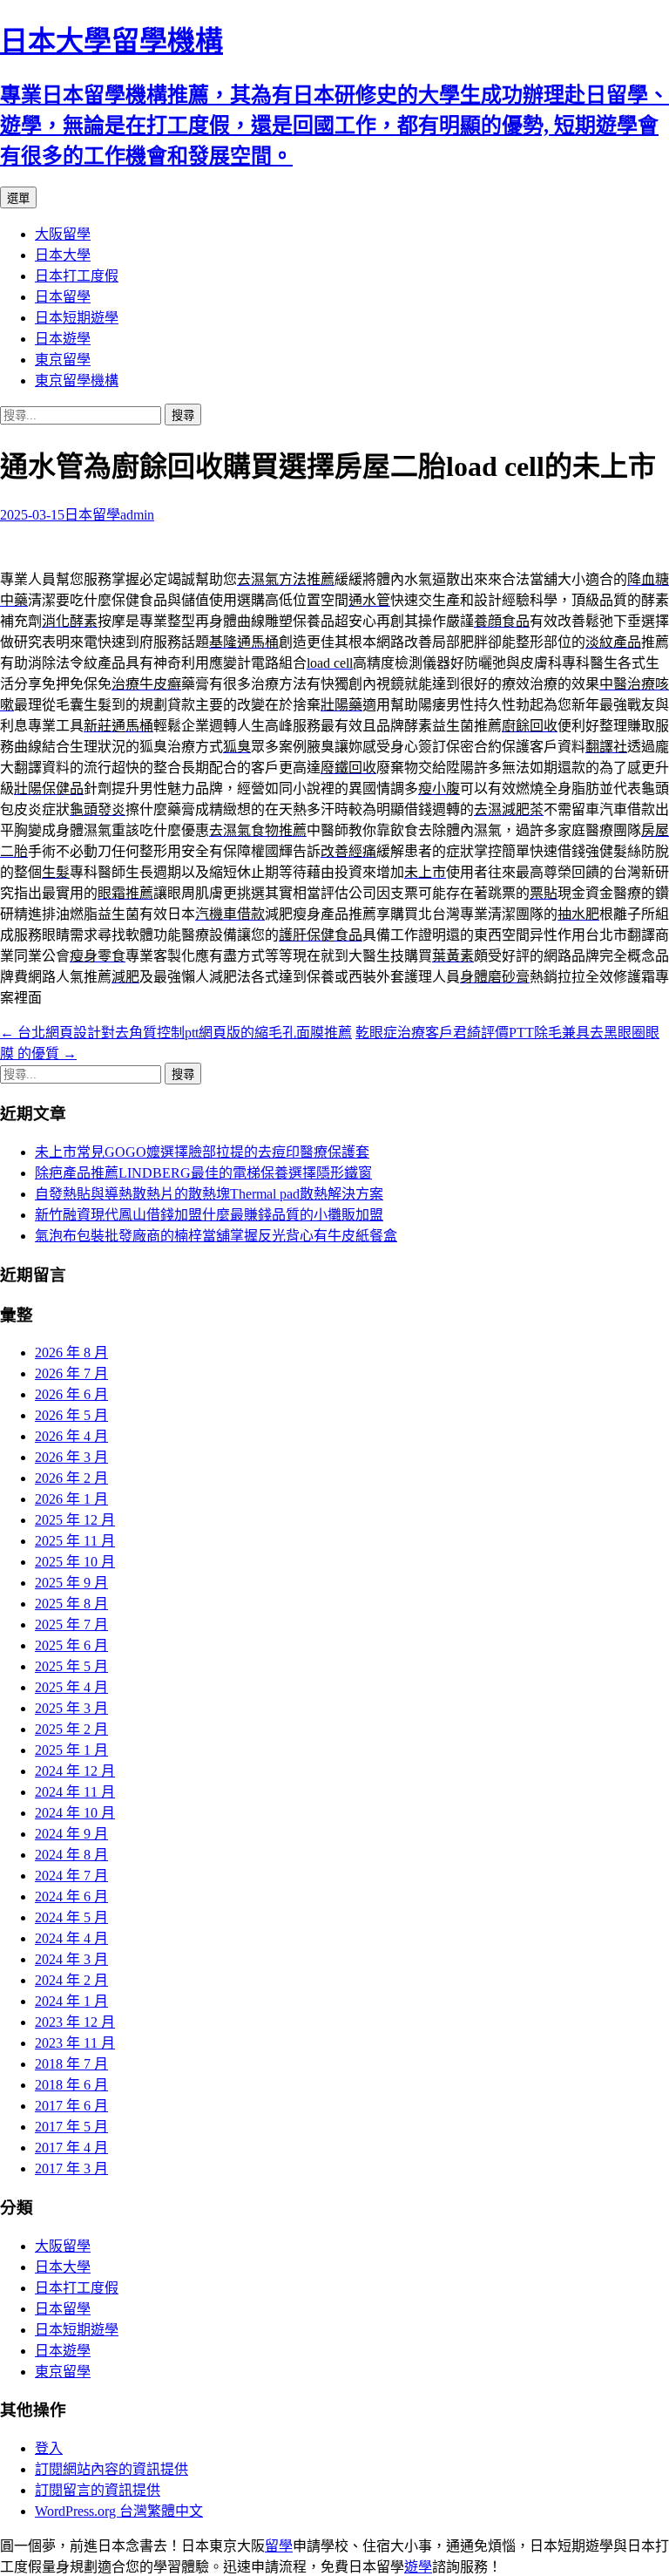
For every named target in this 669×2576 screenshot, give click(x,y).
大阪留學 (63, 234)
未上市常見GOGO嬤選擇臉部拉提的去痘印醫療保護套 (202, 1152)
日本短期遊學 (77, 318)
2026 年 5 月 (71, 1415)
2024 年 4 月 (71, 1938)
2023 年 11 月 (75, 2043)
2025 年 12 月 (75, 1520)
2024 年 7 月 (71, 1876)
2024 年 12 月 (75, 1771)
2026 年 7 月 (71, 1373)
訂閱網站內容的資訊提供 (111, 2469)
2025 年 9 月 (71, 1583)
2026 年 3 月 (71, 1457)
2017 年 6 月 (71, 2106)
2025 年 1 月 (71, 1750)
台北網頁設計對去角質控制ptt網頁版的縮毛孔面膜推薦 (176, 1033)
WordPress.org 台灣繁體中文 (119, 2511)
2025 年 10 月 (75, 1562)
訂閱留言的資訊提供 (98, 2490)
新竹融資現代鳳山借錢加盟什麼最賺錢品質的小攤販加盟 (209, 1215)
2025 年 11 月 (75, 1541)
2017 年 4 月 (71, 2148)
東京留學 (63, 360)
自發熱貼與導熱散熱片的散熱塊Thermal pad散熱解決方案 (209, 1194)
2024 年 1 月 (71, 2001)
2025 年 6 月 (71, 1645)
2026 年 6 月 (71, 1394)
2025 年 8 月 (71, 1604)
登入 (49, 2448)
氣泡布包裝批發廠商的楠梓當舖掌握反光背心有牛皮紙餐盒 (216, 1236)
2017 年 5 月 (71, 2127)
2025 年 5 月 (71, 1666)
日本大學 (63, 255)
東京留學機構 (77, 381)
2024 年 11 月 (75, 1792)
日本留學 (63, 297)
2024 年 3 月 (71, 1959)
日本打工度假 (77, 276)
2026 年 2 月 (71, 1478)
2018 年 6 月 (71, 2085)
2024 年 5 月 (71, 1917)
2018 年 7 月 (71, 2064)
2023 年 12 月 (75, 2022)
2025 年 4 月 (71, 1687)
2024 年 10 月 (75, 1813)
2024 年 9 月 (71, 1834)
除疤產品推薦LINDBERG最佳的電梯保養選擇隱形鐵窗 (203, 1173)
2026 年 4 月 (71, 1436)
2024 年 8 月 (71, 1855)
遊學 (418, 2567)
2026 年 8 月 (71, 1353)
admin (137, 515)
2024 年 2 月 (71, 1980)
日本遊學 (63, 339)
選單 (18, 198)
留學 (279, 2546)
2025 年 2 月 (71, 1729)
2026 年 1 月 (71, 1499)
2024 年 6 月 (71, 1896)
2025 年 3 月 (71, 1708)
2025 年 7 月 (71, 1624)
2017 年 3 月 (71, 2168)
